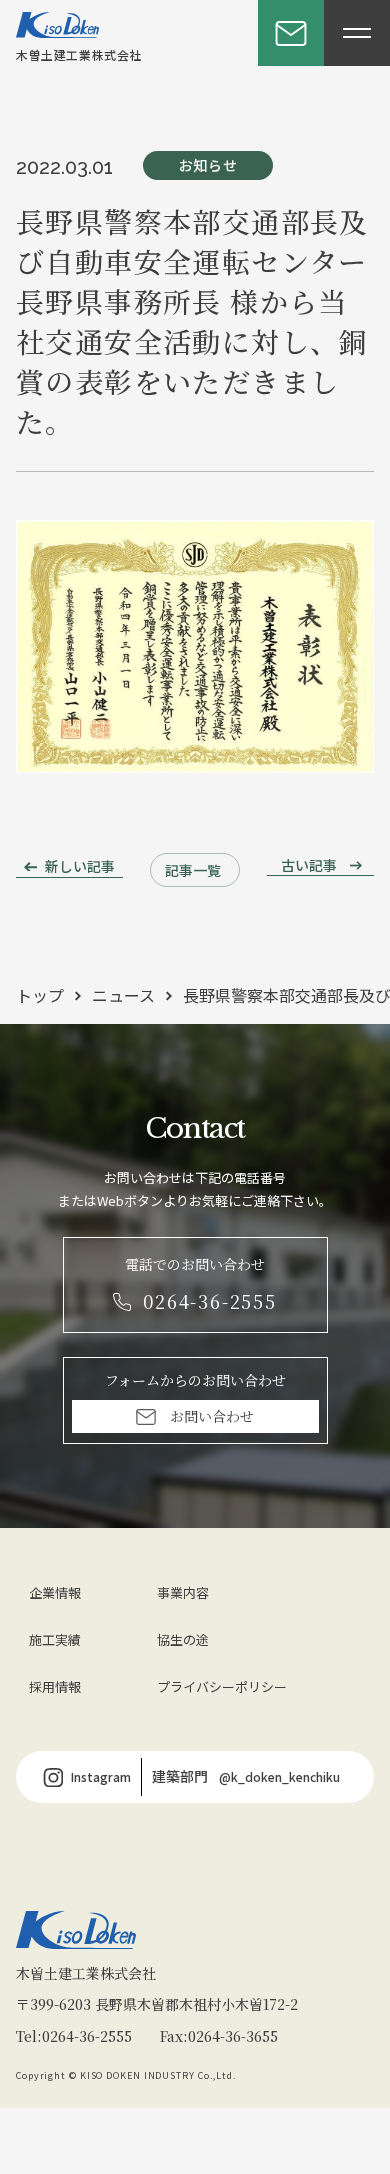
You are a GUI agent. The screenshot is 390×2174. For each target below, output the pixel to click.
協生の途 (183, 1639)
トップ (40, 995)
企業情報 (55, 1592)
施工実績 (55, 1639)
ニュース (123, 995)
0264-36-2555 (87, 2036)
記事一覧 (193, 870)
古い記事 (309, 865)
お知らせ (208, 165)
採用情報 (55, 1686)
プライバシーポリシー (222, 1686)
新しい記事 (80, 866)
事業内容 (183, 1592)
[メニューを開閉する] (357, 33)
